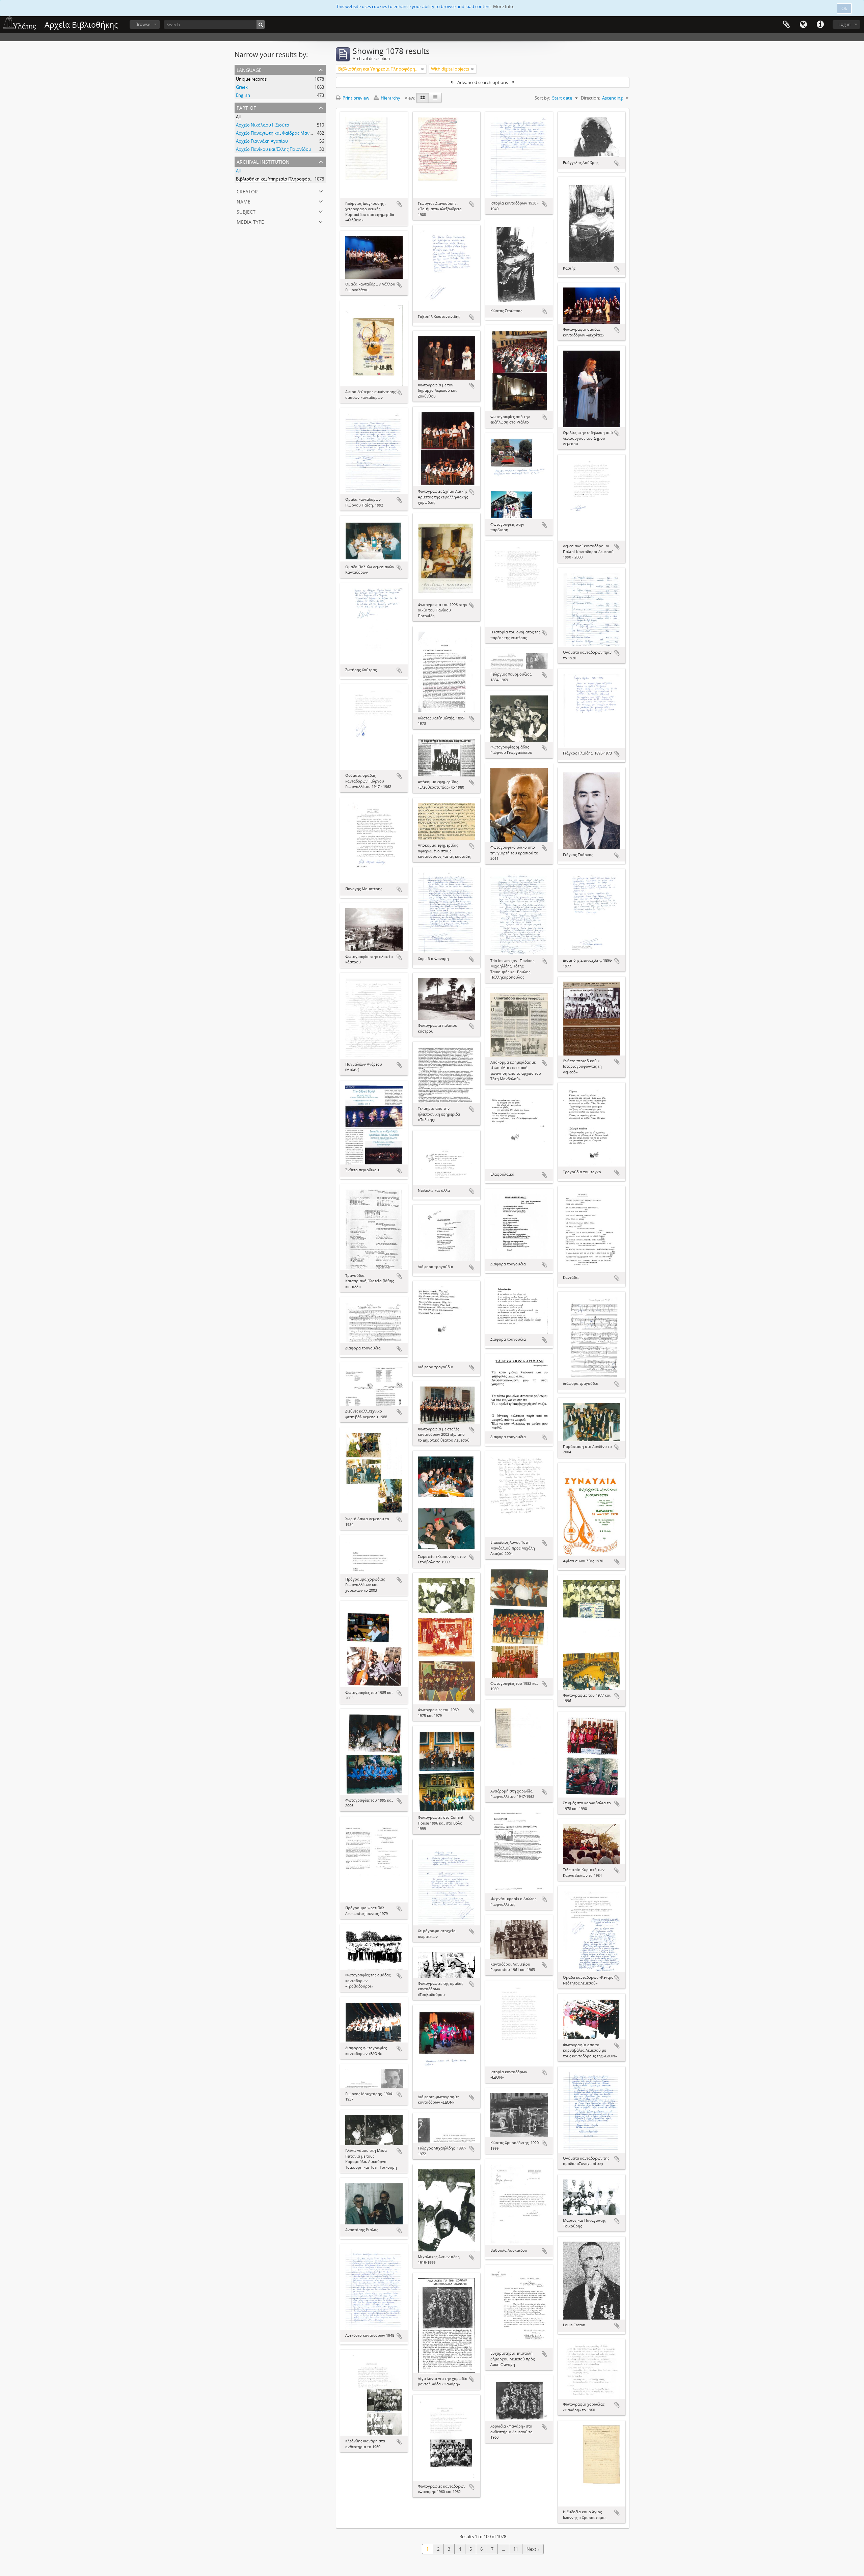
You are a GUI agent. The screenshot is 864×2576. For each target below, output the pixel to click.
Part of (246, 107)
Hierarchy (390, 98)
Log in (844, 24)
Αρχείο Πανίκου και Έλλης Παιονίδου (274, 149)
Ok (844, 8)
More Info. (504, 6)
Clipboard (786, 25)
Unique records (251, 79)
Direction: (590, 98)
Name (244, 201)
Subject (246, 211)
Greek (242, 87)
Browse (143, 24)
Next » (533, 2549)
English (243, 95)
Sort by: (542, 98)
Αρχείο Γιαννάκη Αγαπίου (262, 141)
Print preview (355, 98)
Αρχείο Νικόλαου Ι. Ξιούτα (263, 125)
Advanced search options (483, 82)
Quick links (820, 25)
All (238, 117)
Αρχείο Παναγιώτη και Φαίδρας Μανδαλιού (280, 133)
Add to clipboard (399, 204)
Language (803, 25)
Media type (250, 221)
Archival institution (263, 161)
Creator (247, 191)
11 (516, 2549)
